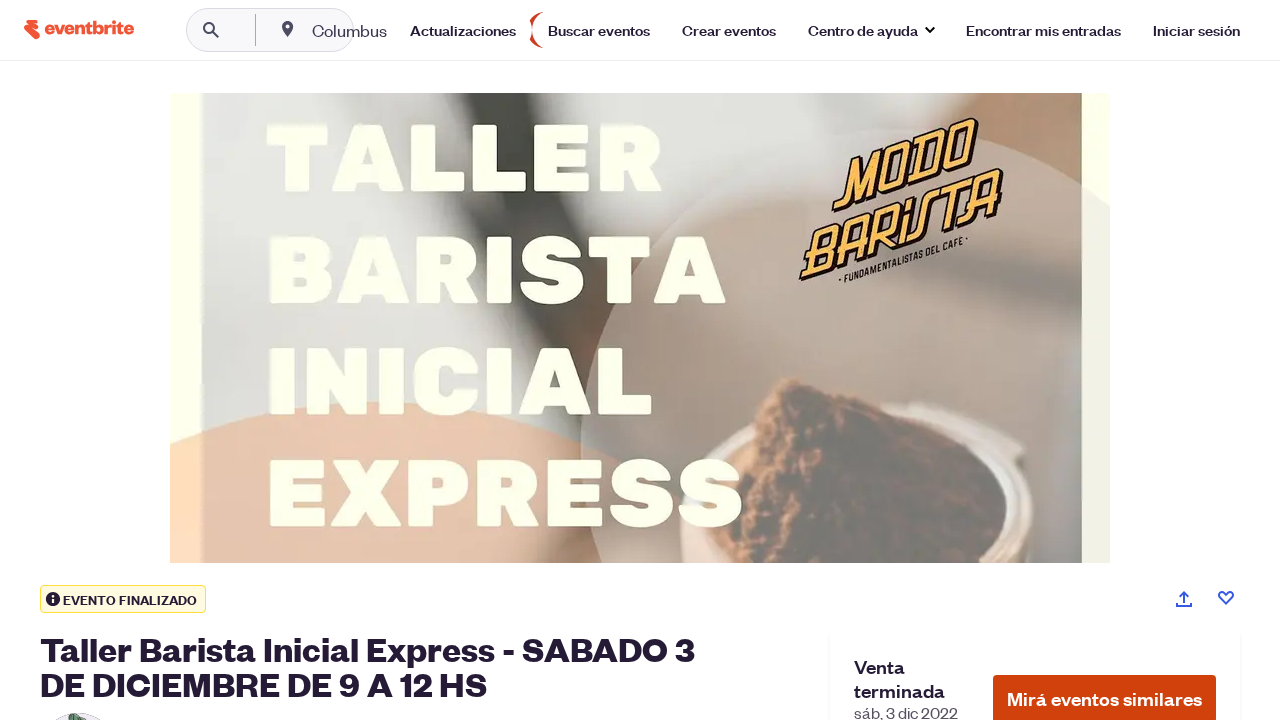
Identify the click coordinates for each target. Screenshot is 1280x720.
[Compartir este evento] (1184, 599)
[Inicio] (79, 29)
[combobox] (413, 30)
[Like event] (1226, 598)
